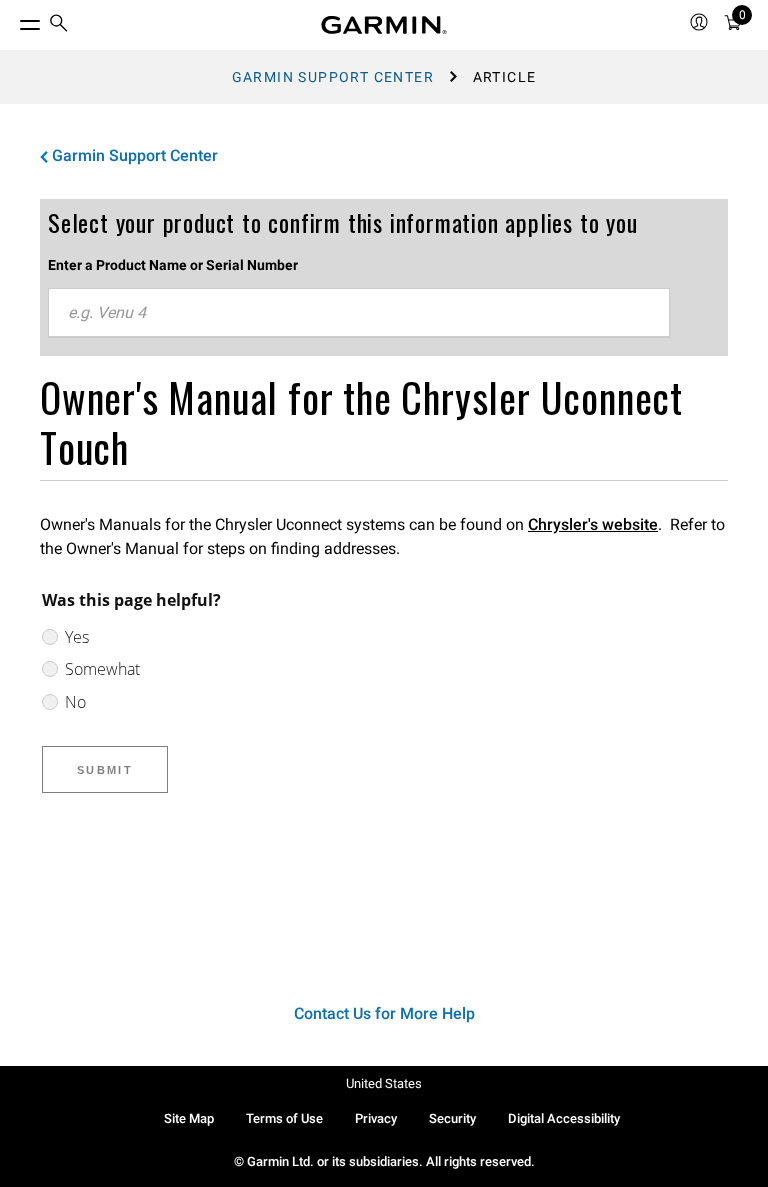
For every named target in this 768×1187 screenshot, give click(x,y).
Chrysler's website (593, 524)
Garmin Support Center (333, 77)
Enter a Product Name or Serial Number (173, 265)
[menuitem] (59, 25)
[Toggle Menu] (12, 20)
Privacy (376, 1118)
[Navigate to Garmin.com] (384, 25)
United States (384, 1083)
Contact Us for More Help (384, 1013)
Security (452, 1118)
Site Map (189, 1118)
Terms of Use (284, 1118)
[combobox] (359, 313)
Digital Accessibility (564, 1118)
